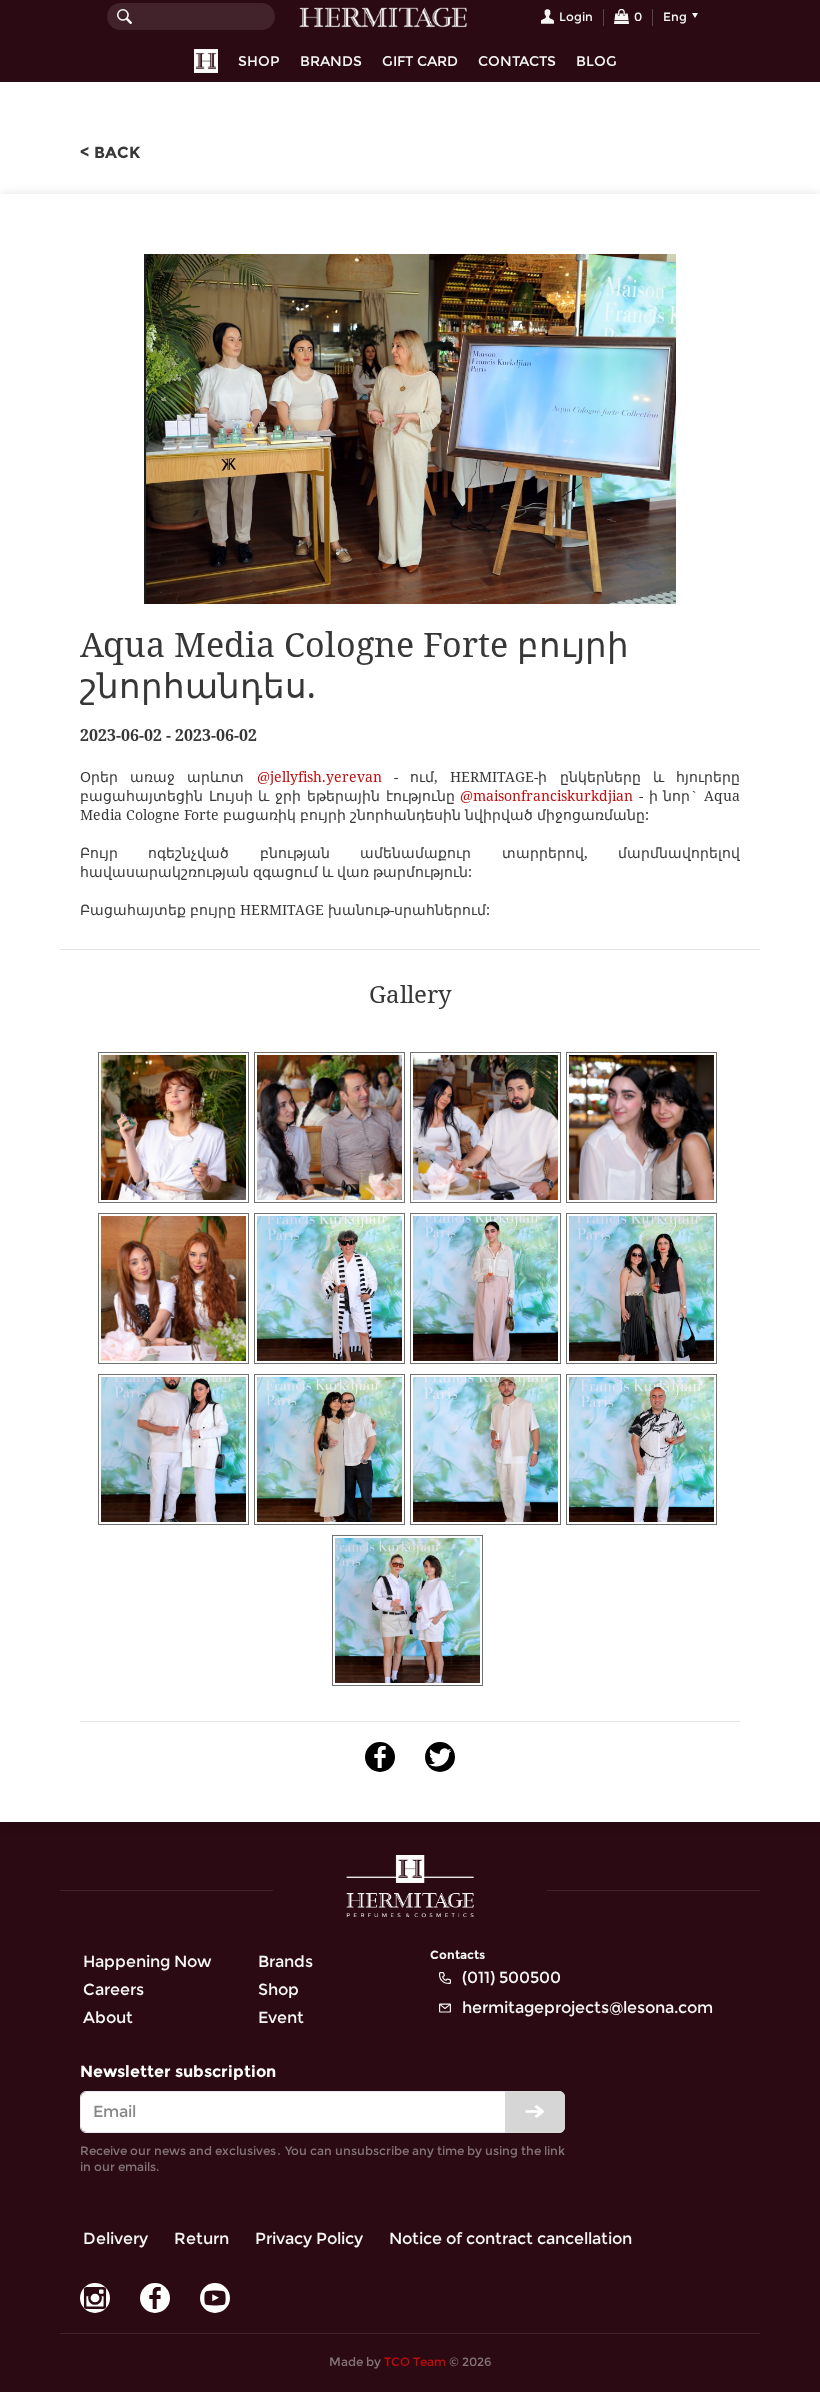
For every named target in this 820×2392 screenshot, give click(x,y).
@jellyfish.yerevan (319, 776)
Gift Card (420, 61)
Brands (331, 61)
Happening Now (147, 1961)
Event (281, 2017)
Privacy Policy (309, 2238)
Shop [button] (259, 61)
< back (110, 152)
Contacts (517, 61)
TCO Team (415, 2361)
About (108, 2017)
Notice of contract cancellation (510, 2238)
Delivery (115, 2238)
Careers (113, 1989)
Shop (278, 1989)
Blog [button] (596, 61)
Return (201, 2238)
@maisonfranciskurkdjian (546, 795)
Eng (675, 16)
